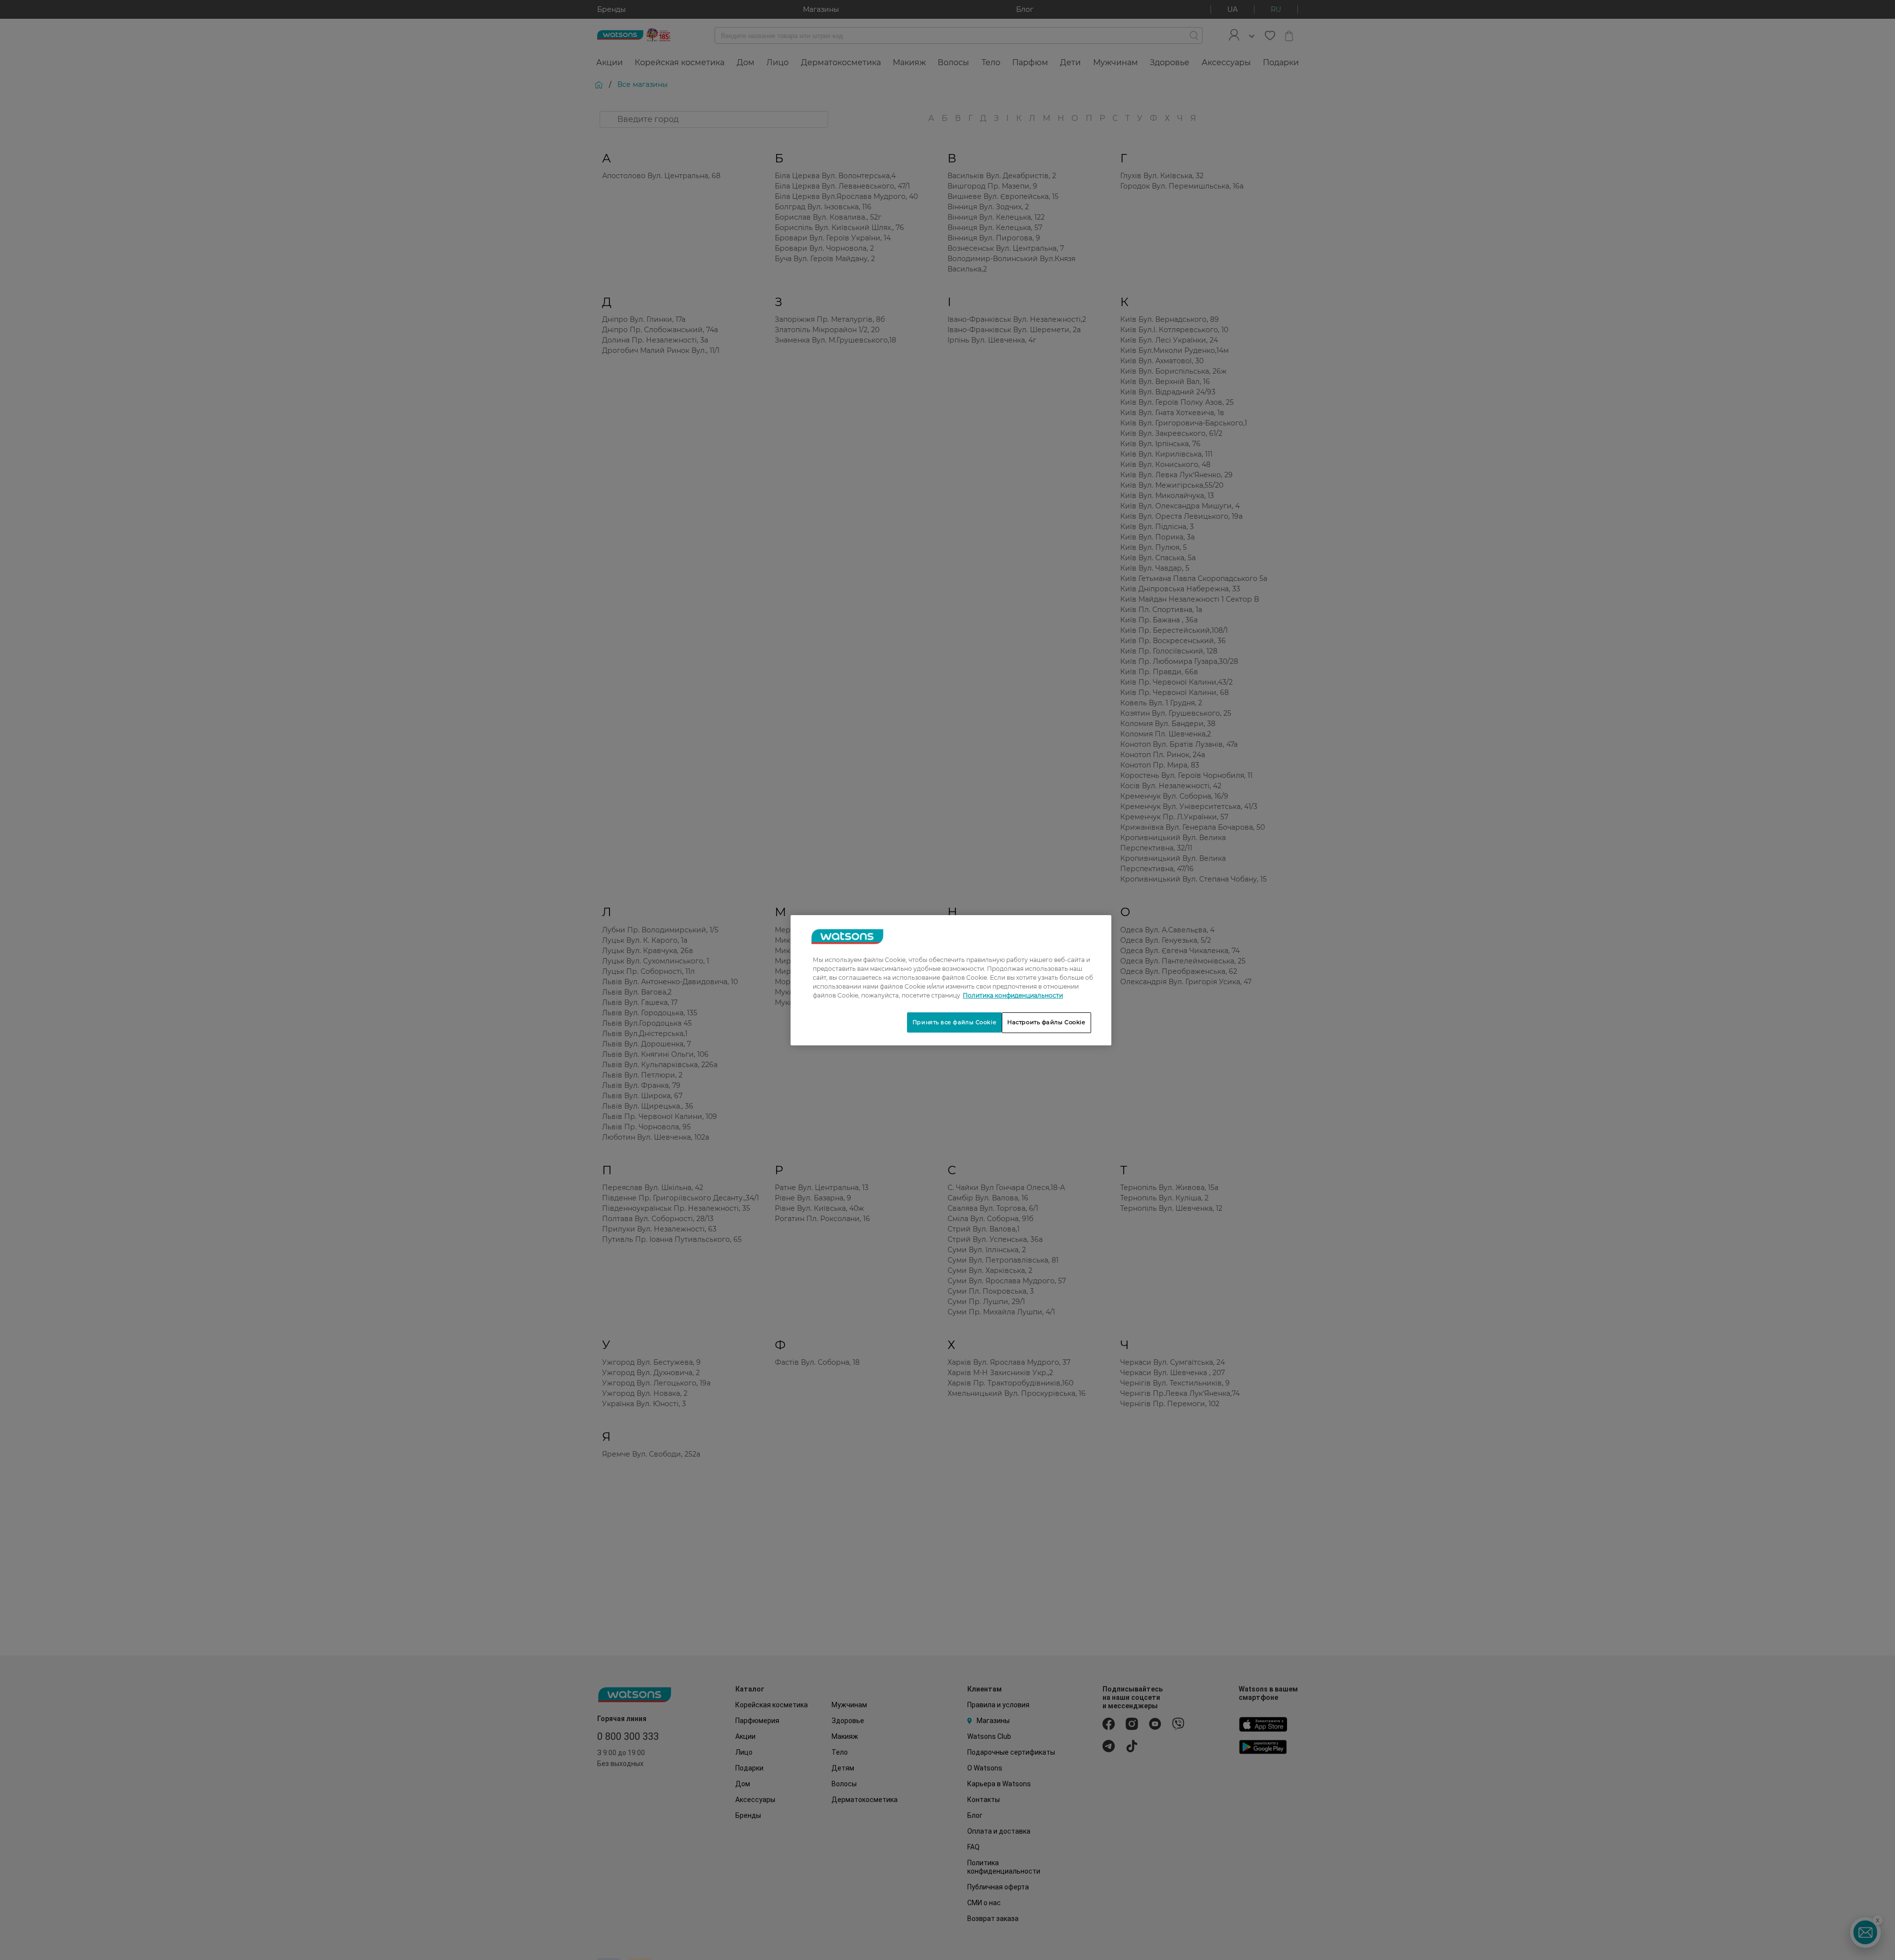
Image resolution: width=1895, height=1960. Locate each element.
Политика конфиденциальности (1013, 995)
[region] (951, 980)
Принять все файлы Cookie (954, 1022)
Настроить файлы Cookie (1046, 1022)
